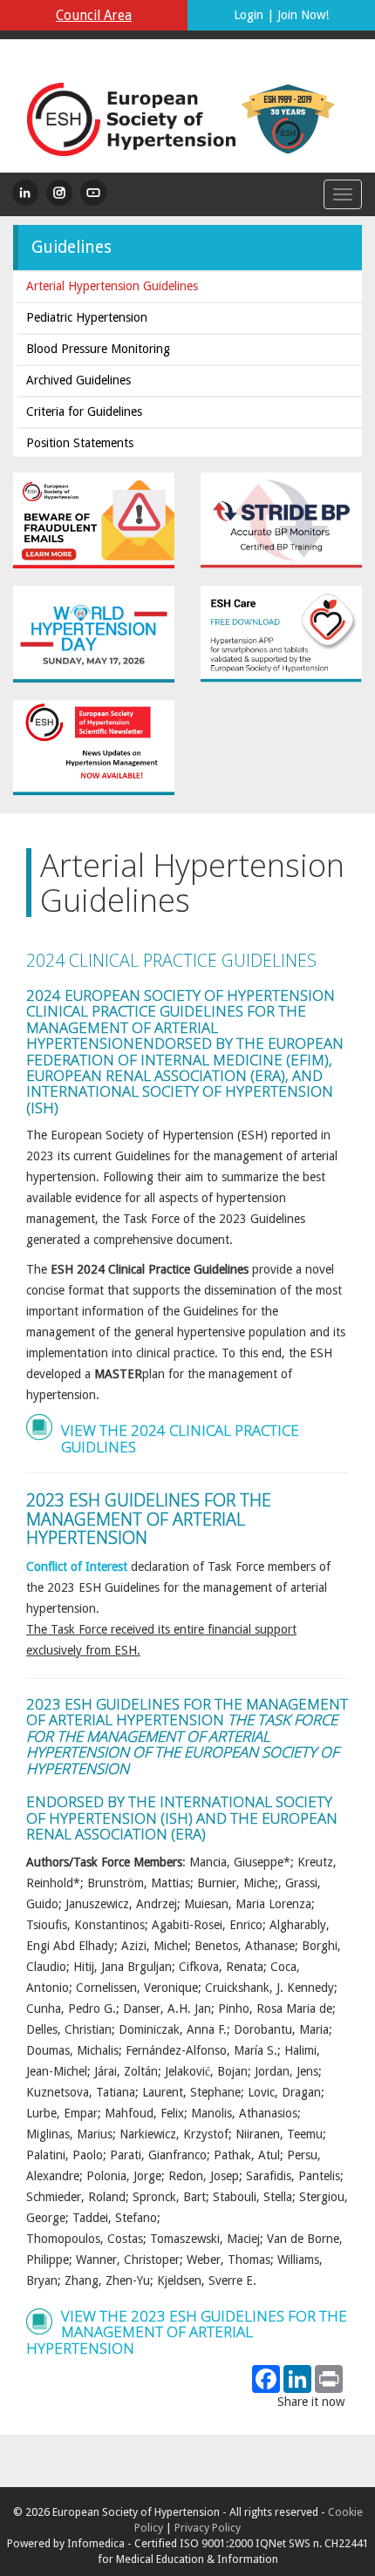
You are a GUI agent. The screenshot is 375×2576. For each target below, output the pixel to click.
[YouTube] (93, 193)
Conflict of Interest (77, 1567)
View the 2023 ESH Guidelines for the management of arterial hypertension (187, 2332)
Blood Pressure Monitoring (98, 349)
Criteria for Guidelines (84, 411)
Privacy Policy (208, 2528)
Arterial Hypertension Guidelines (112, 286)
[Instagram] (59, 193)
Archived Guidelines (78, 380)
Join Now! (303, 15)
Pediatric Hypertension (87, 317)
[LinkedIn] (25, 193)
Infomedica (96, 2543)
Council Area (94, 16)
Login (249, 15)
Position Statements (80, 443)
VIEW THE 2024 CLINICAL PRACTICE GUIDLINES (180, 1438)
